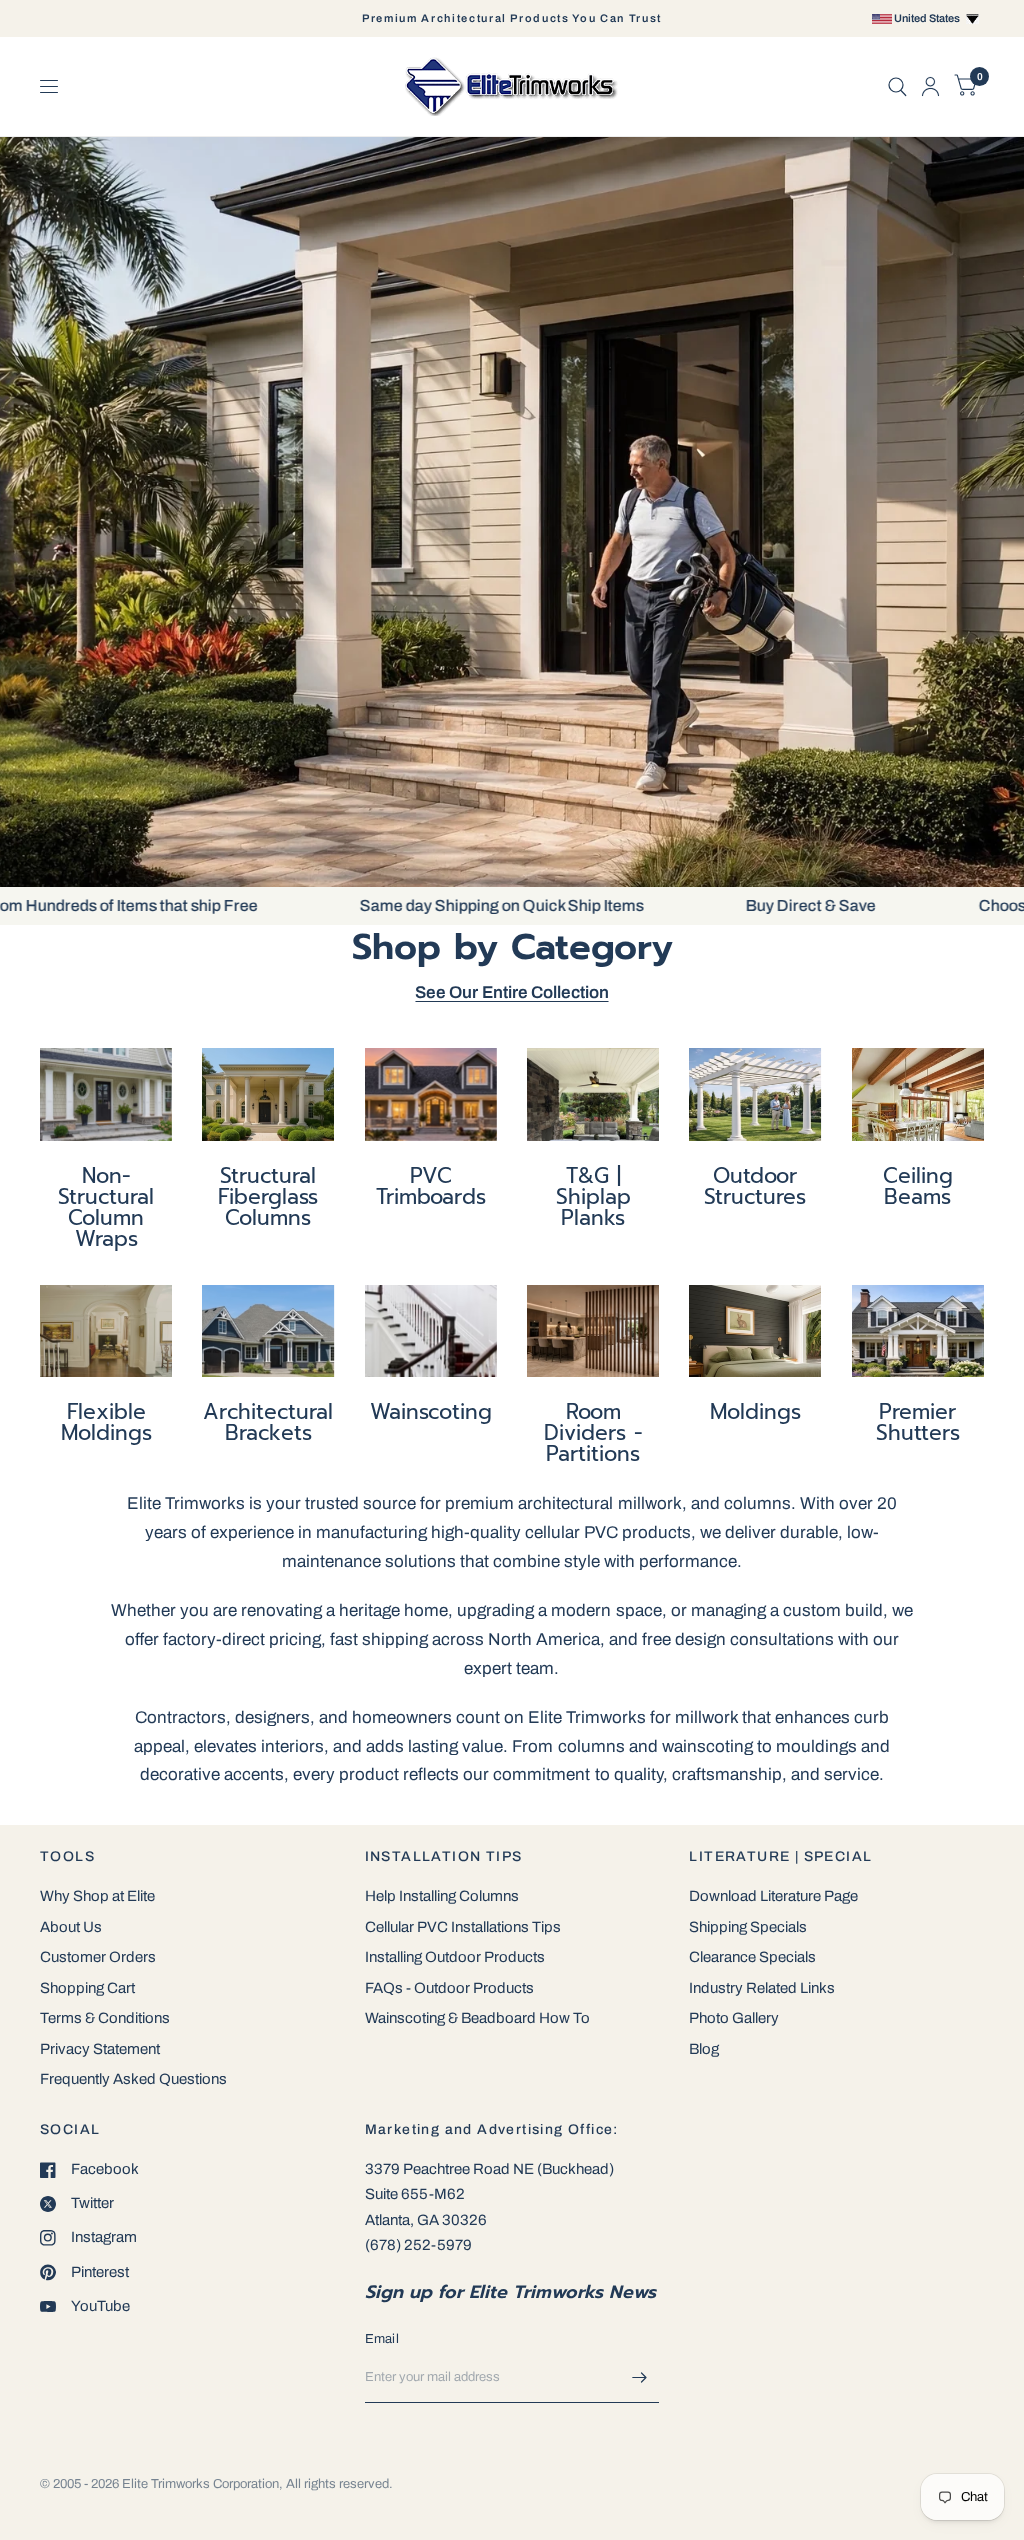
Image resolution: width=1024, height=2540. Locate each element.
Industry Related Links (762, 1988)
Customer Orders (98, 1957)
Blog (704, 2049)
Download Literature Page (773, 1896)
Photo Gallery (734, 2018)
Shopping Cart (87, 1988)
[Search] (897, 86)
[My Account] (930, 86)
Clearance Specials (752, 1957)
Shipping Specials (748, 1927)
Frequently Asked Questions (133, 2079)
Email (382, 2339)
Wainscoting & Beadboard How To (477, 2018)
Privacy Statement (100, 2049)
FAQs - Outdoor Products (449, 1988)
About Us (71, 1927)
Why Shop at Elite (97, 1896)
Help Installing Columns (442, 1896)
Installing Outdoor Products (455, 1957)
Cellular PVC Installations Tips (463, 1927)
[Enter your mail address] (639, 2377)
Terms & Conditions (105, 2018)
